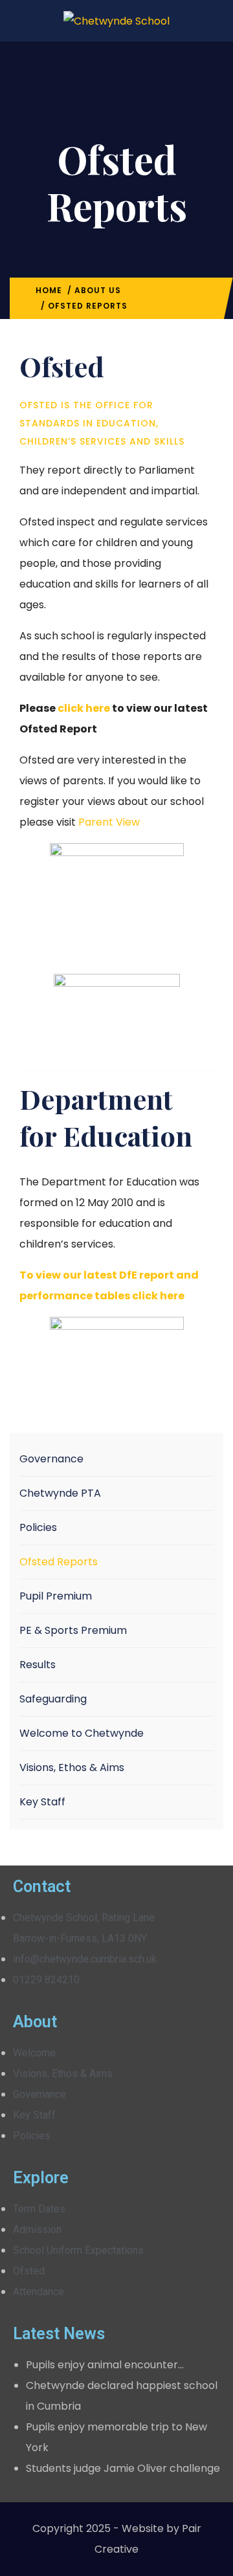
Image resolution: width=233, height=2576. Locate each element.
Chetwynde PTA (60, 1493)
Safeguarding (53, 1699)
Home (49, 290)
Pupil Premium (56, 1596)
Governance (51, 1459)
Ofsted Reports (59, 1562)
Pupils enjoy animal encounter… (105, 2365)
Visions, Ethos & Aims (72, 1767)
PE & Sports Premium (73, 1630)
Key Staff (42, 1802)
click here (84, 708)
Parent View (109, 822)
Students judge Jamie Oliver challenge (123, 2468)
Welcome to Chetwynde (82, 1733)
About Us (98, 290)
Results (38, 1665)
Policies (38, 1527)
